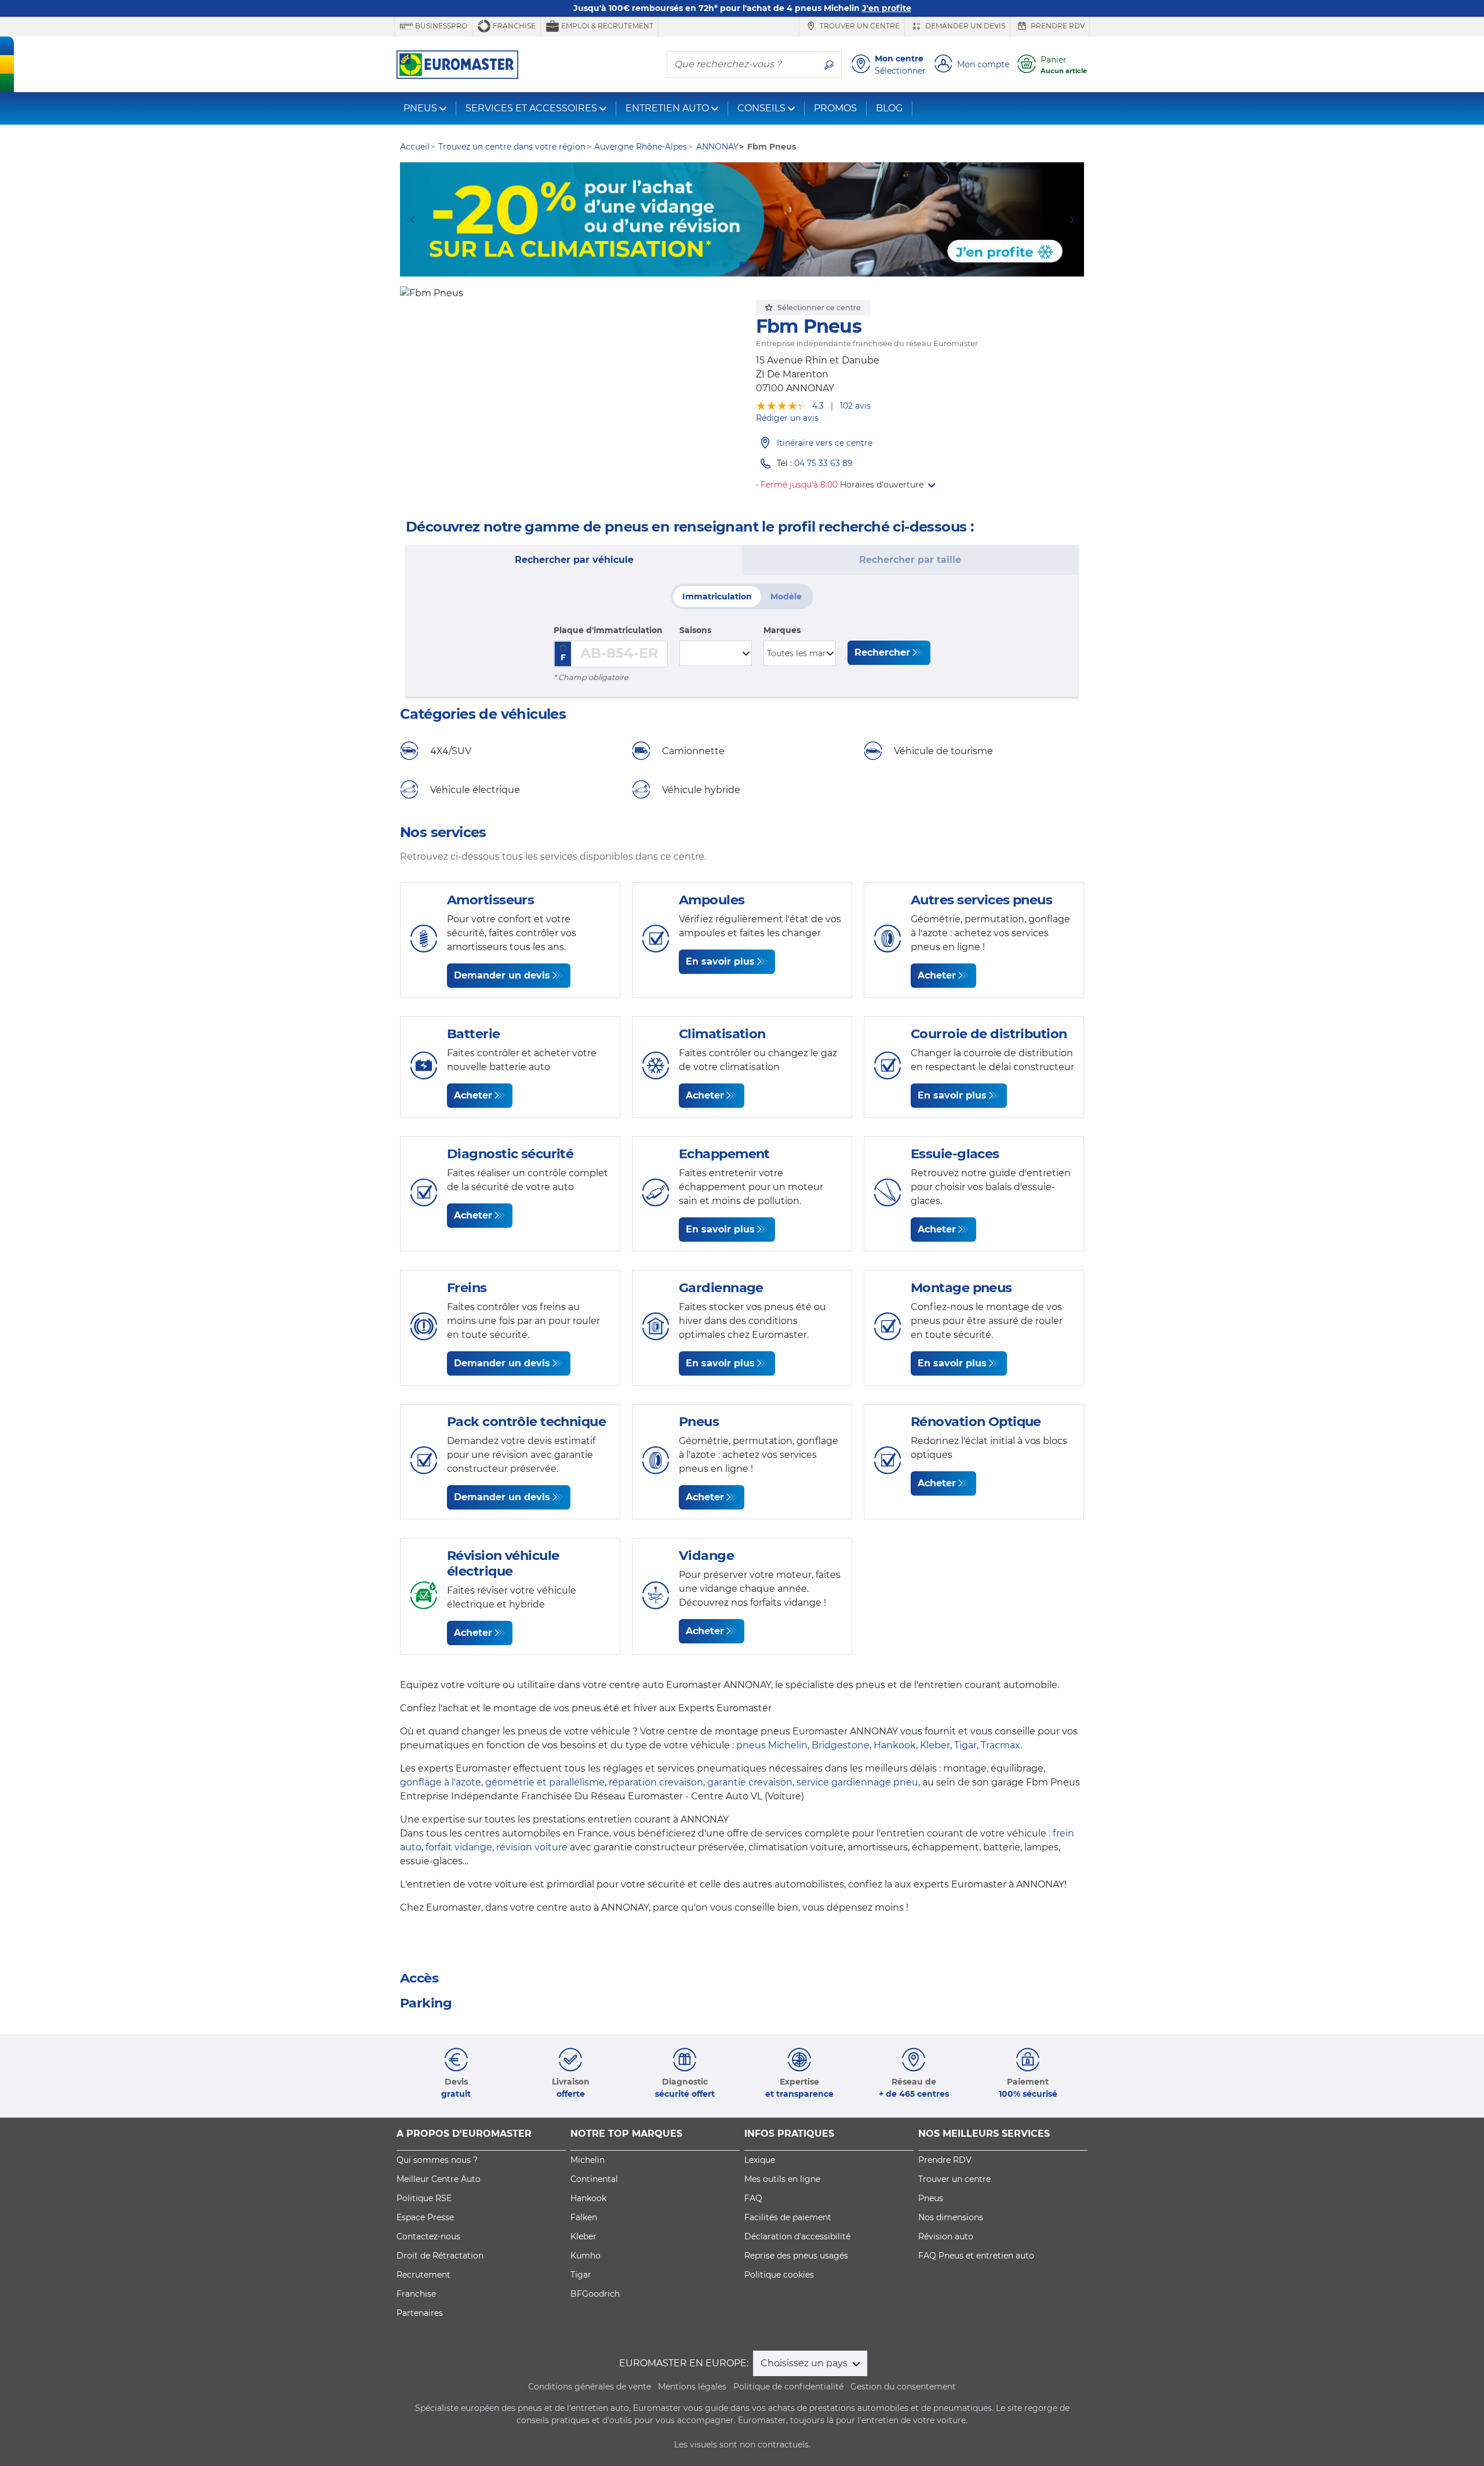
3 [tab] (742, 265)
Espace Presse (425, 2217)
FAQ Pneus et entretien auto (976, 2256)
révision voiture (532, 1847)
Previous (409, 220)
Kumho (585, 2256)
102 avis (855, 406)
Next (1075, 220)
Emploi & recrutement (606, 26)
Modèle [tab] (786, 597)
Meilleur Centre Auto (439, 2179)
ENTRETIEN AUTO (667, 108)
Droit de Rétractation (440, 2256)
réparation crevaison (656, 1782)
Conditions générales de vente (590, 2387)
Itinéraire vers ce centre (825, 443)
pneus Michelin (772, 1745)
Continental (594, 2179)
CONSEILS (761, 108)
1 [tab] (707, 265)
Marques (782, 630)
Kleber (935, 1745)
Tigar (965, 1745)
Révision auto (946, 2236)
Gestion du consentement (903, 2387)
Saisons (695, 630)
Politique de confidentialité (788, 2387)
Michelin (588, 2160)
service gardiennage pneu (857, 1782)
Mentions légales (692, 2387)
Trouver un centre (859, 26)
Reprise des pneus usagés (796, 2256)
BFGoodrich (595, 2294)
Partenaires (420, 2313)
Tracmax (1001, 1745)
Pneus (931, 2198)
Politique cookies (779, 2275)
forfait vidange (459, 1847)
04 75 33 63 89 (823, 463)
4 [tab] (759, 265)
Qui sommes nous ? (437, 2160)
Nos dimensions (951, 2217)
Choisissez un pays (805, 2363)
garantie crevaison (750, 1782)
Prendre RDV (1057, 26)
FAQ (753, 2198)
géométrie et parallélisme (545, 1782)
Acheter (937, 975)
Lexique (760, 2160)
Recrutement (423, 2275)
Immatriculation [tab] (717, 597)
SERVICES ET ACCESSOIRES (531, 108)
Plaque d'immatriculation (608, 630)
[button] (888, 485)
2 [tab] (725, 265)
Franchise (513, 26)
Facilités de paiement (788, 2217)
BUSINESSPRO (440, 26)
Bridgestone (841, 1745)
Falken (584, 2217)
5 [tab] (777, 265)
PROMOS (835, 108)
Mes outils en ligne (782, 2179)
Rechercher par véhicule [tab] (574, 560)
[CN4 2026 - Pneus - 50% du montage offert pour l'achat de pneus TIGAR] (742, 219)
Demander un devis (964, 26)
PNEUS (420, 108)
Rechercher (882, 652)
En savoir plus (720, 961)
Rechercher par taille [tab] (910, 560)
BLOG (889, 108)
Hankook (895, 1745)
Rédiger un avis (787, 418)
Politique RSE (424, 2198)
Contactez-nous (428, 2236)
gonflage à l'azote (441, 1782)
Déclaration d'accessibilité (797, 2236)
